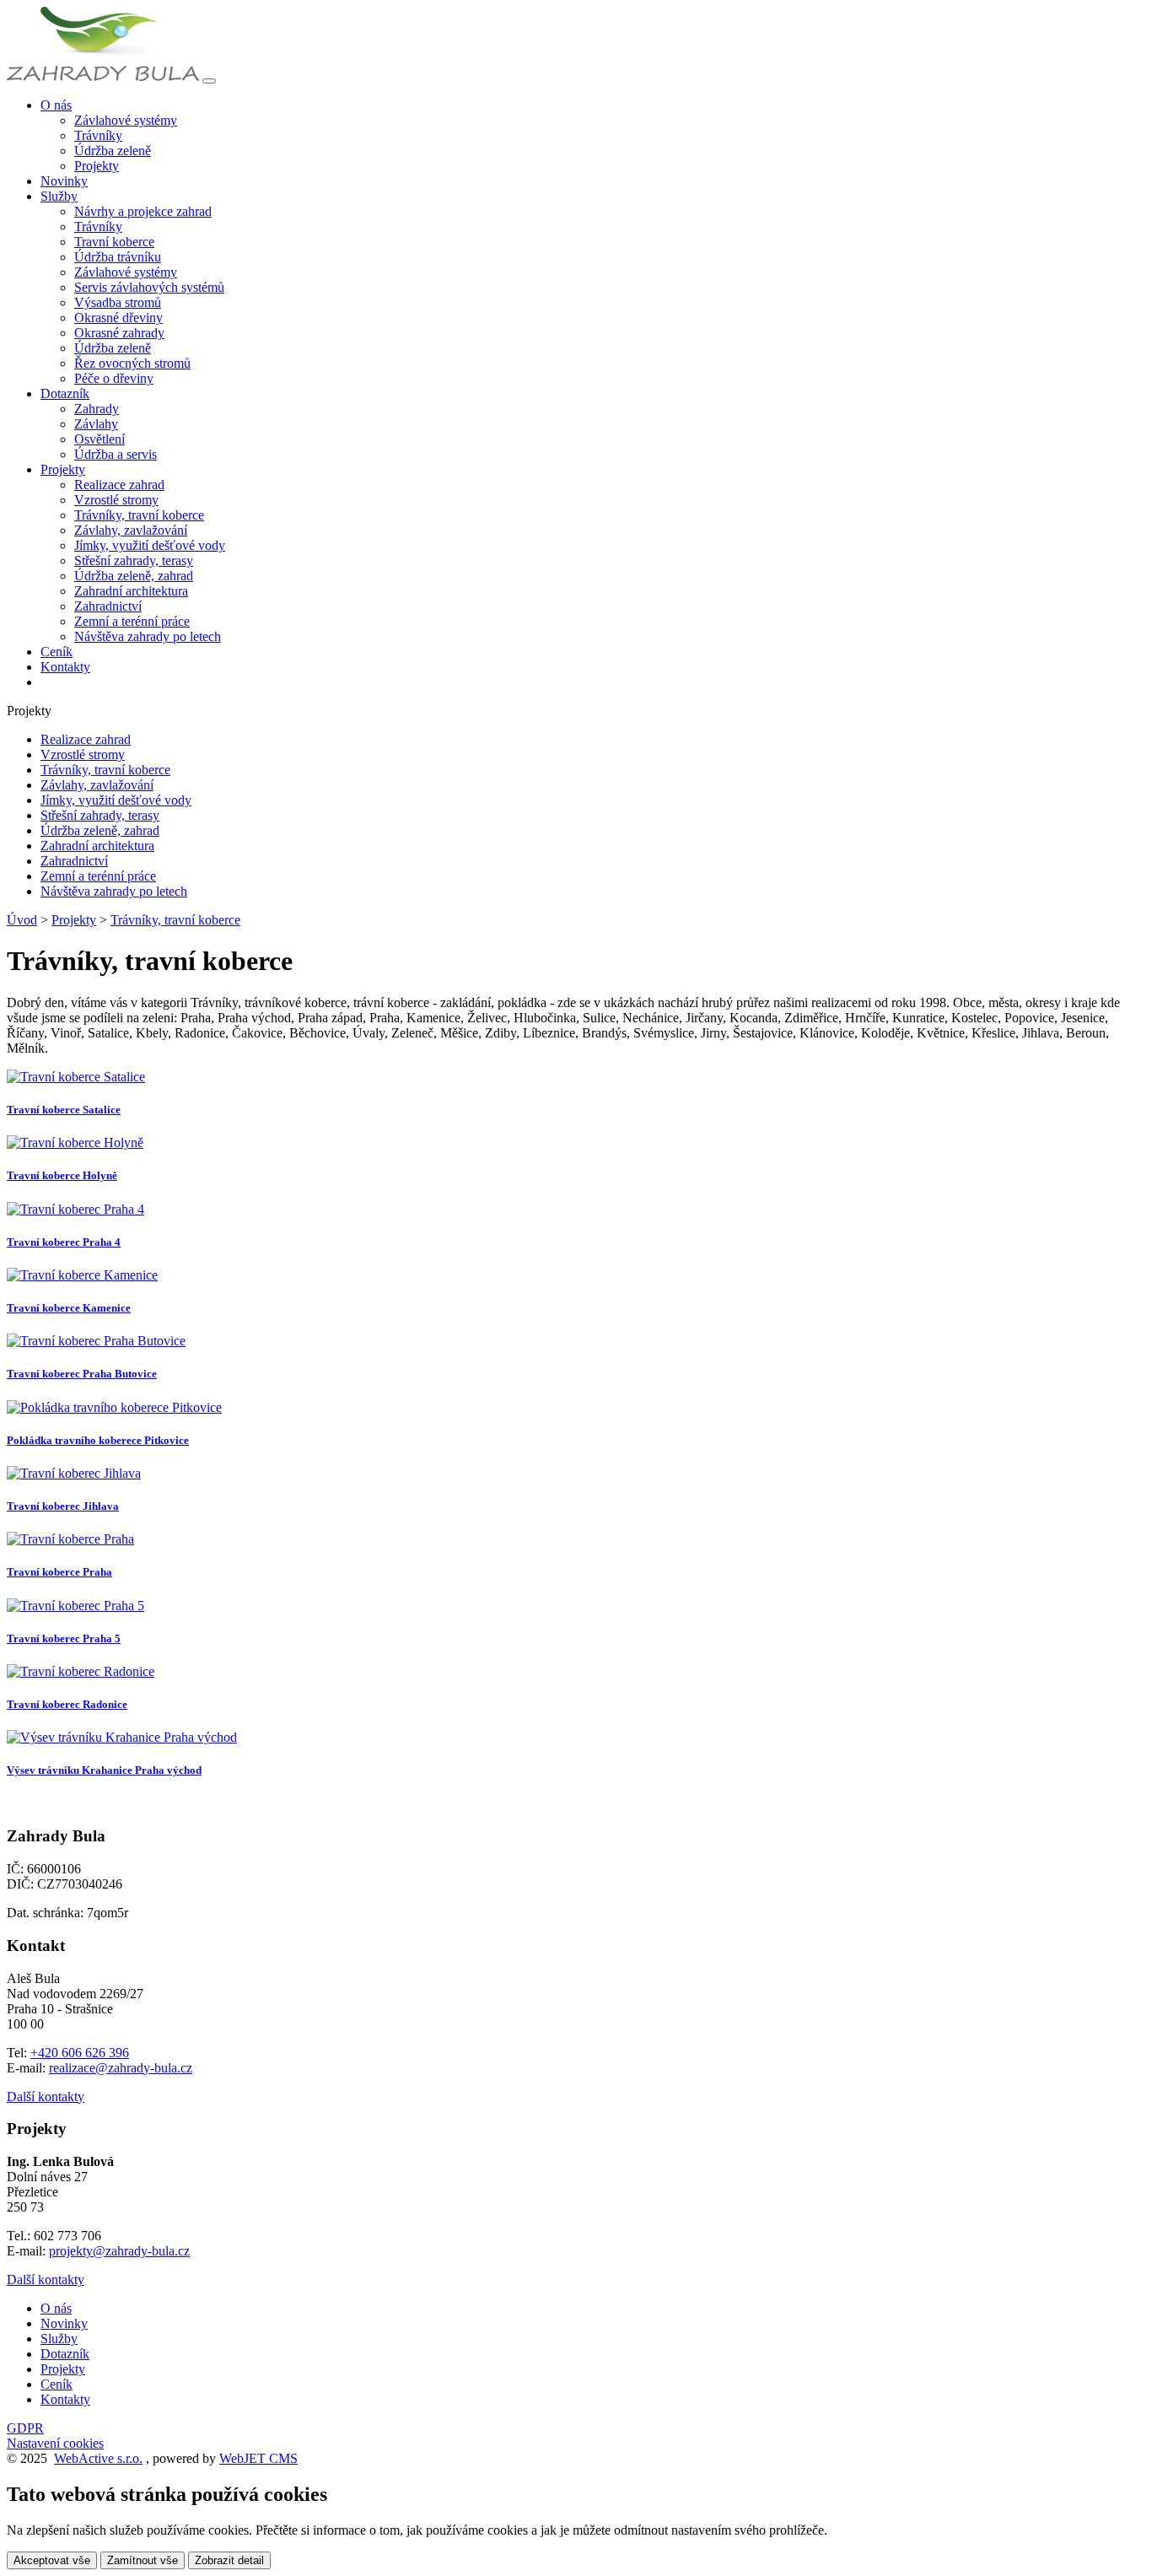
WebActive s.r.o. (98, 2458)
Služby (59, 2339)
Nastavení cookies (55, 2443)
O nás (56, 2308)
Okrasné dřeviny (118, 318)
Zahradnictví (108, 606)
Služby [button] (59, 196)
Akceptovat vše (52, 2560)
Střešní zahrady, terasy (134, 560)
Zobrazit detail (229, 2560)
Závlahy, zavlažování (131, 530)
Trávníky (98, 135)
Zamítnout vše (143, 2560)
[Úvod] (103, 76)
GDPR (25, 2428)
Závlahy (96, 424)
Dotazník (65, 2354)
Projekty (97, 166)
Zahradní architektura (131, 591)
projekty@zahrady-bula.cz (119, 2251)
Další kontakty (46, 2096)
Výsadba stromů (118, 302)
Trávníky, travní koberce (139, 515)
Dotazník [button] (65, 393)
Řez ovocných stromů (132, 363)
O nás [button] (56, 105)
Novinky (64, 181)
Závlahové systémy (126, 120)
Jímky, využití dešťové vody (150, 545)
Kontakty (65, 667)
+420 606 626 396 (80, 2053)
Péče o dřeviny (114, 378)
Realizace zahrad (119, 485)
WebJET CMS (258, 2458)
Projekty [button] (63, 469)
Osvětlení (100, 439)
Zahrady (97, 409)
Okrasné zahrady (119, 333)
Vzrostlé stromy (116, 500)
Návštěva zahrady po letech (148, 636)
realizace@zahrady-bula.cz (121, 2068)
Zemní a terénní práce (132, 621)
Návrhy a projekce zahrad (143, 211)
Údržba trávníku (118, 257)
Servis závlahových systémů (149, 287)
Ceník (57, 652)
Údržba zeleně (113, 151)
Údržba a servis (116, 454)
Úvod (22, 920)
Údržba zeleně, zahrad (134, 576)
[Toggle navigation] (209, 81)
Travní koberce (114, 242)
